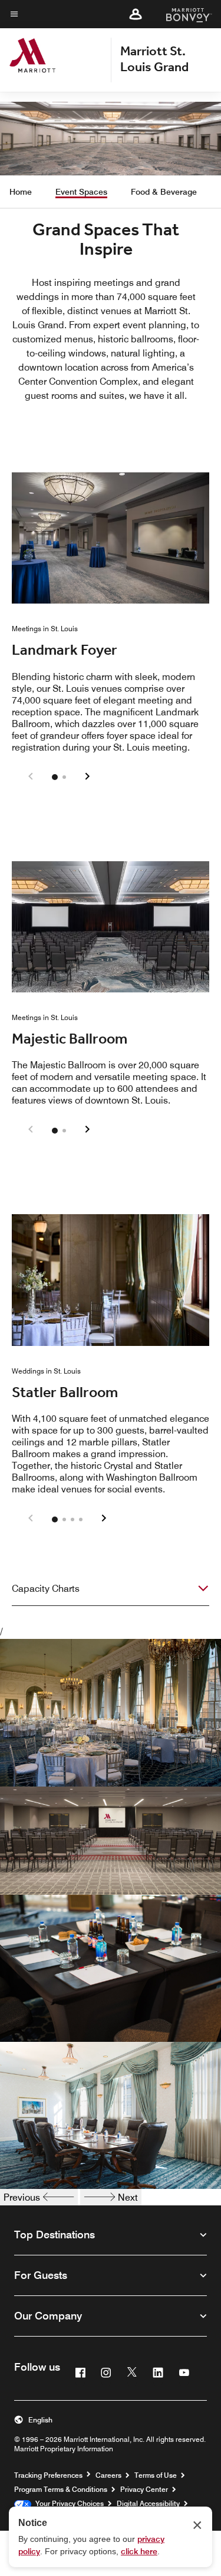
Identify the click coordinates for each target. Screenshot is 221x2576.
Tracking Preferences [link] (48, 2475)
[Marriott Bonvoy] (182, 14)
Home (21, 192)
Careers (108, 2475)
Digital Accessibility (148, 2503)
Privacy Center (144, 2489)
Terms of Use (156, 2475)
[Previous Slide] (31, 777)
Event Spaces (81, 192)
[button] (136, 14)
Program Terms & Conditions (61, 2489)
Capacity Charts (46, 1589)
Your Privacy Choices (67, 2503)
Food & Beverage (164, 192)
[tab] (55, 777)
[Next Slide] (87, 777)
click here (139, 2551)
